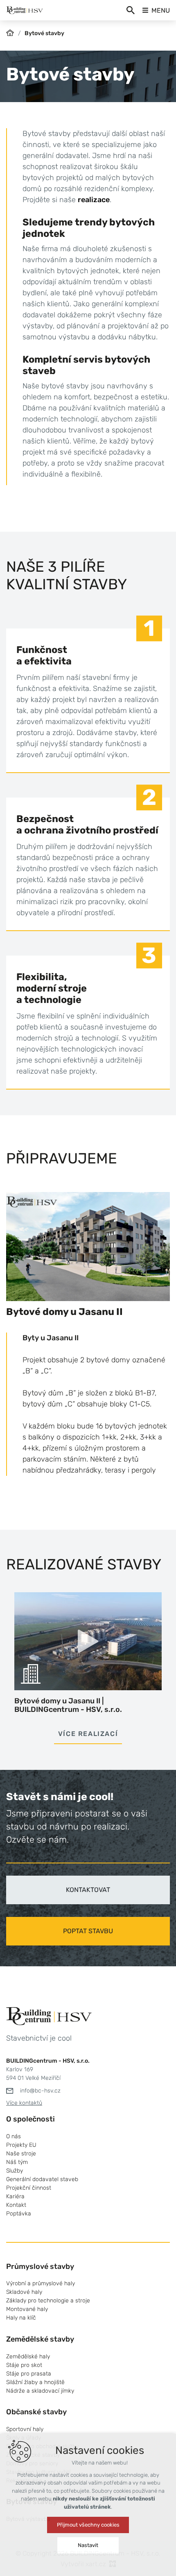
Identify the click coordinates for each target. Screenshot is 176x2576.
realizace (94, 200)
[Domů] (12, 32)
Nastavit (88, 2545)
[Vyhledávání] (131, 10)
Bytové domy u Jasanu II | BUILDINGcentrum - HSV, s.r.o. (68, 1705)
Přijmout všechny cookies (88, 2525)
